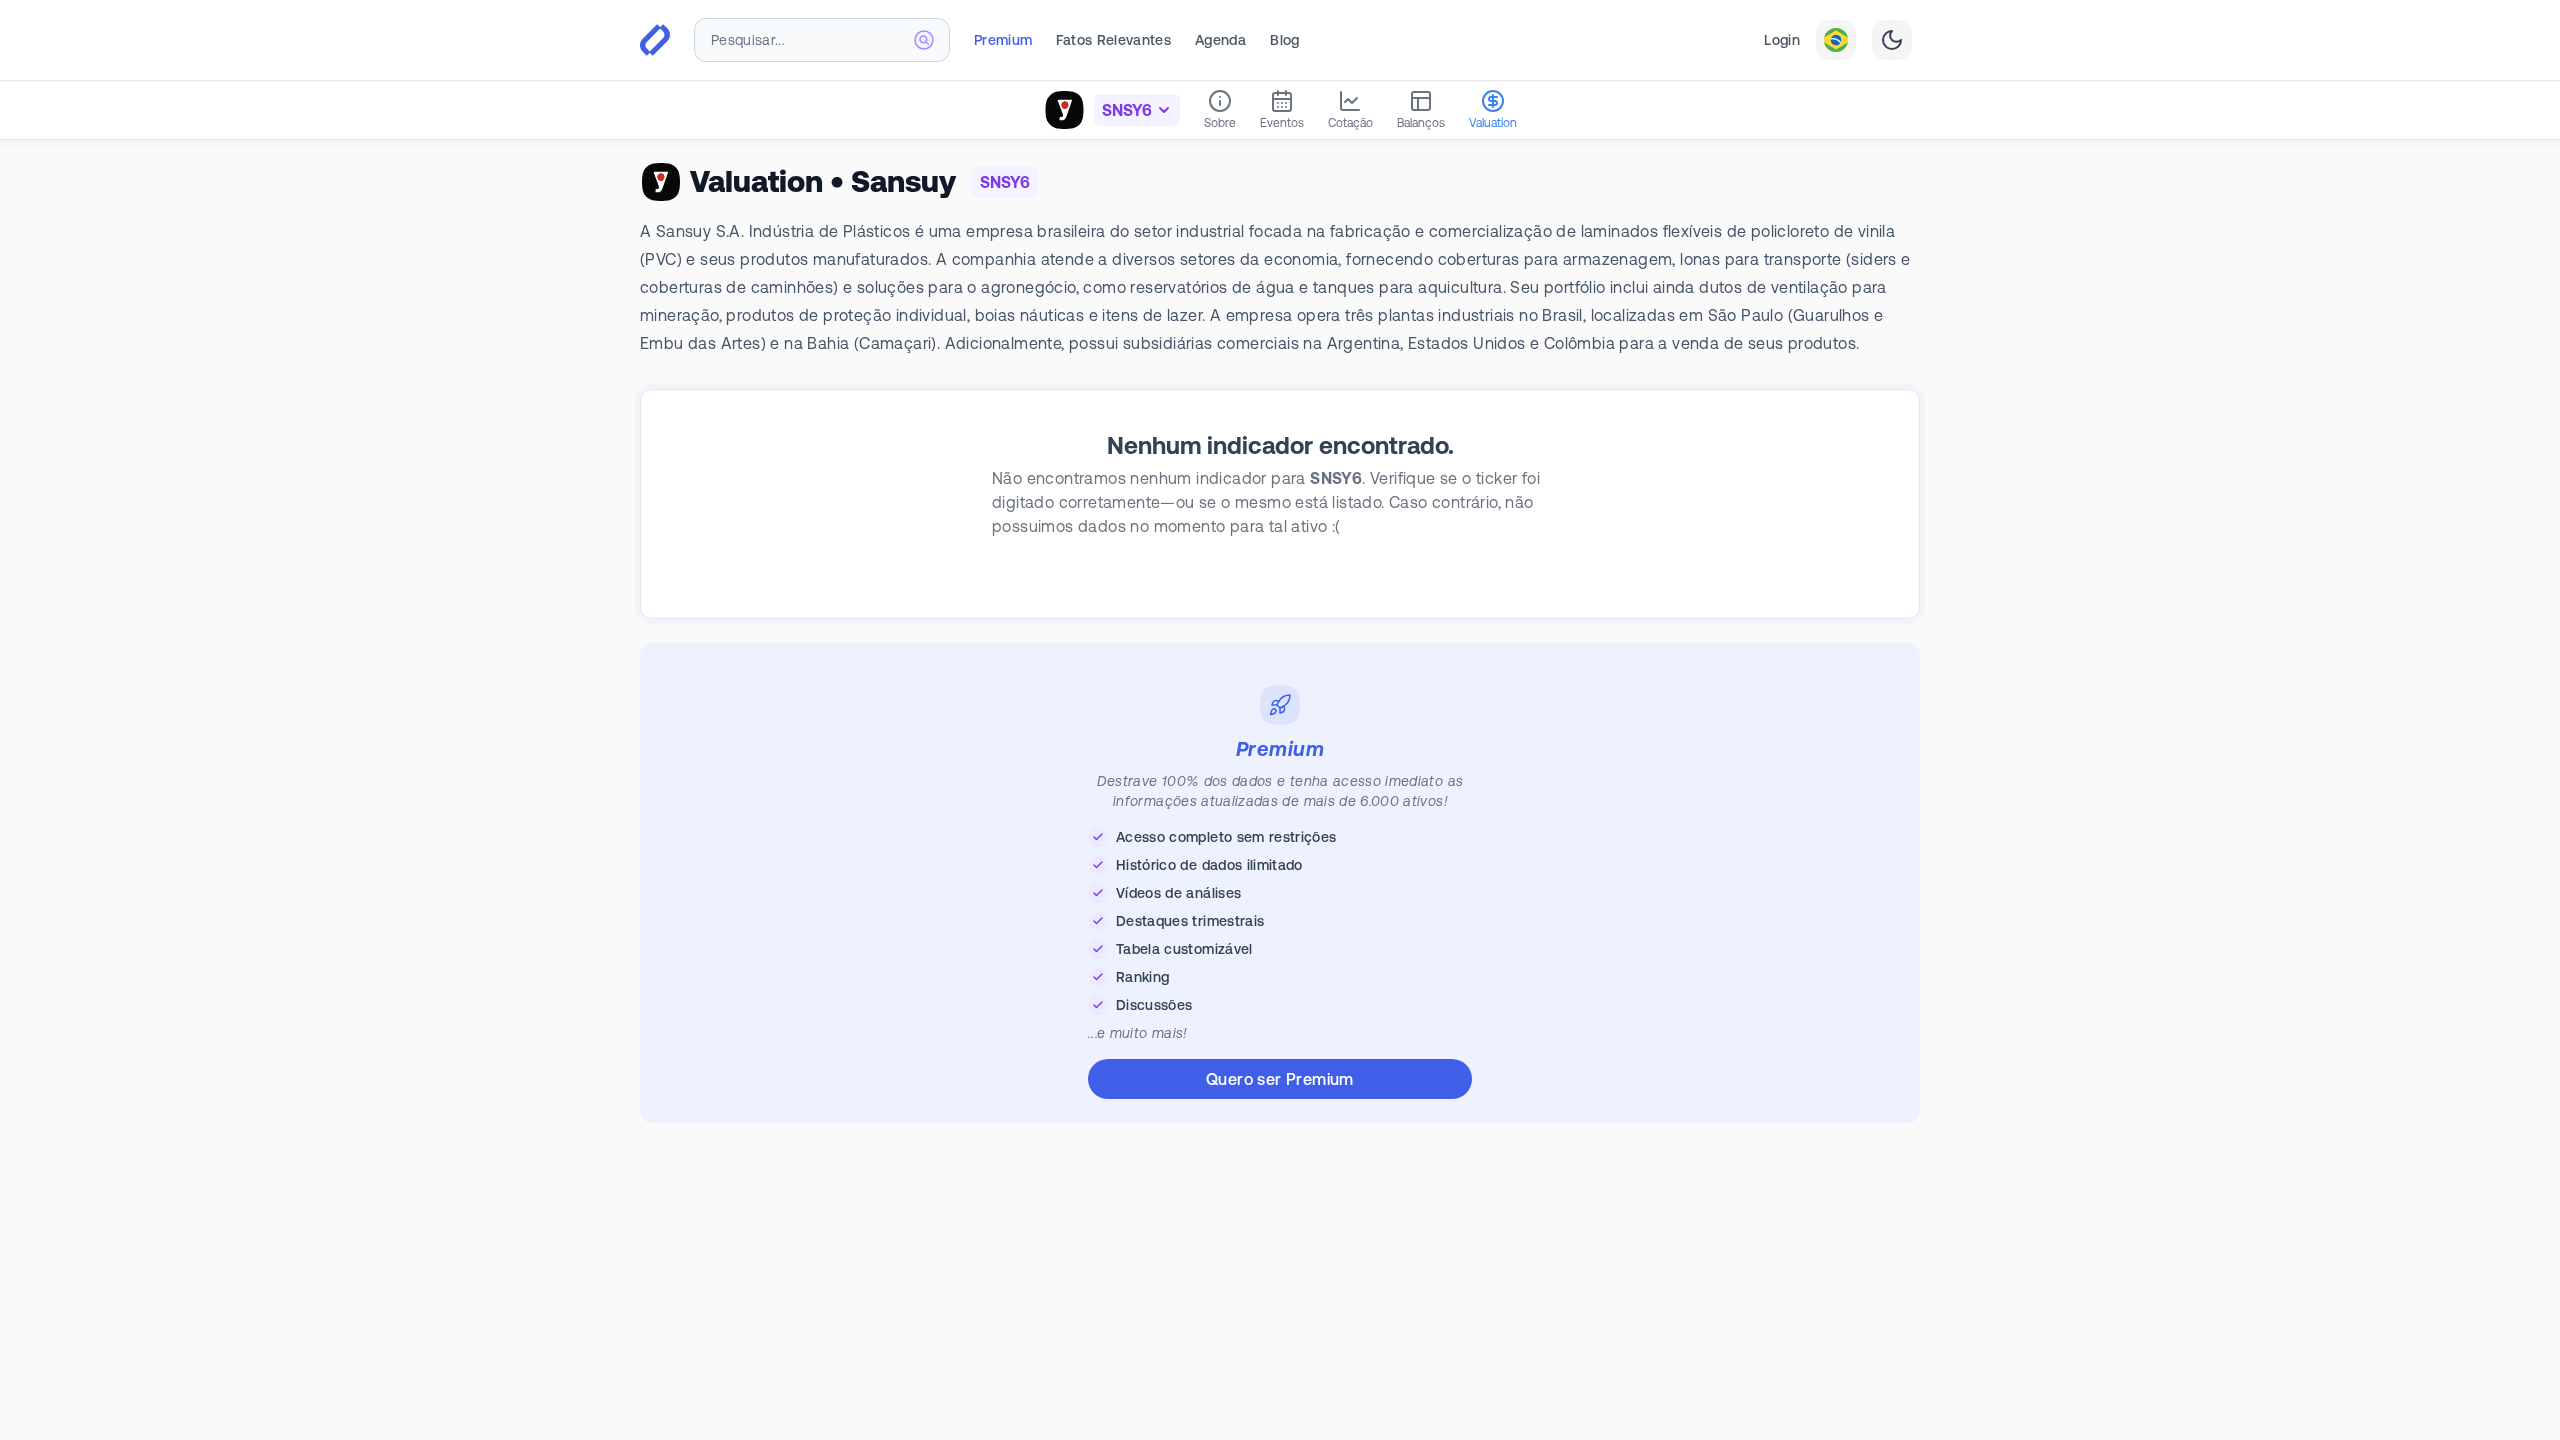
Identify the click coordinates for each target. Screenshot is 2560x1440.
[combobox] (822, 40)
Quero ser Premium (1280, 1079)
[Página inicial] (655, 40)
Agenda (1220, 40)
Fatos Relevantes (1113, 40)
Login (1782, 40)
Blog (1284, 40)
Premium (1003, 40)
